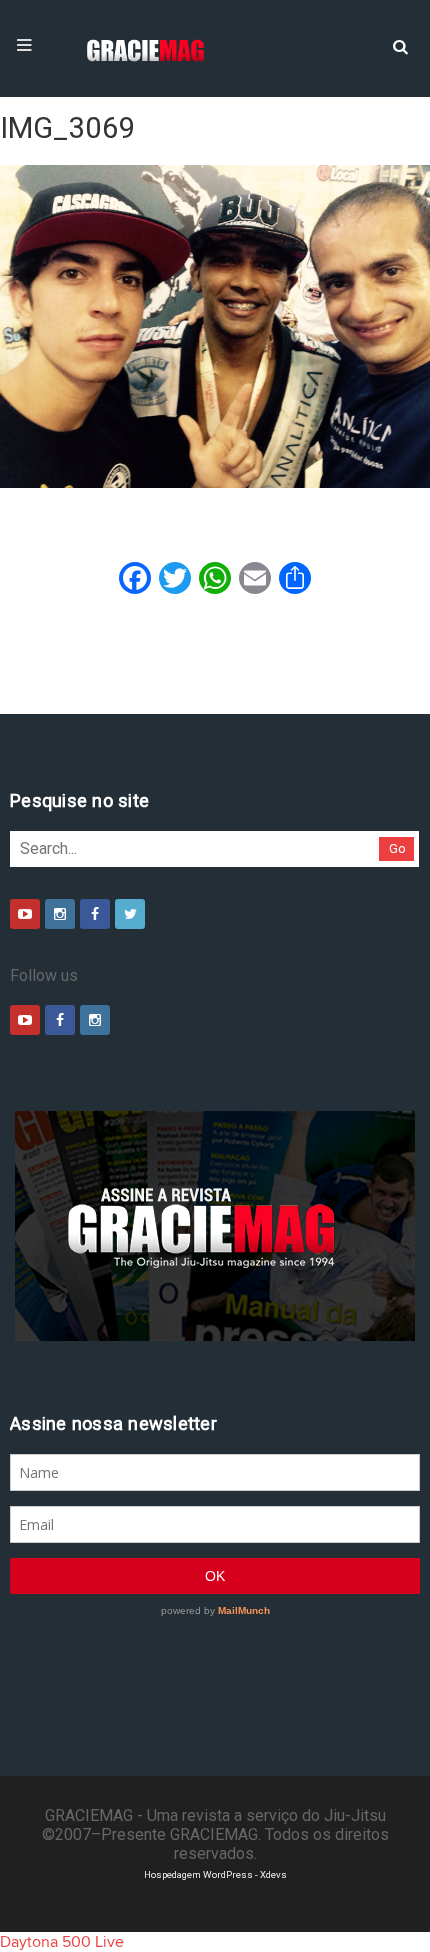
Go (397, 848)
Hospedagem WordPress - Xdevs (215, 1874)
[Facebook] (95, 914)
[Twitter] (130, 914)
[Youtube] (25, 914)
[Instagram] (60, 914)
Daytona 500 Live (62, 1942)
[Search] (400, 45)
